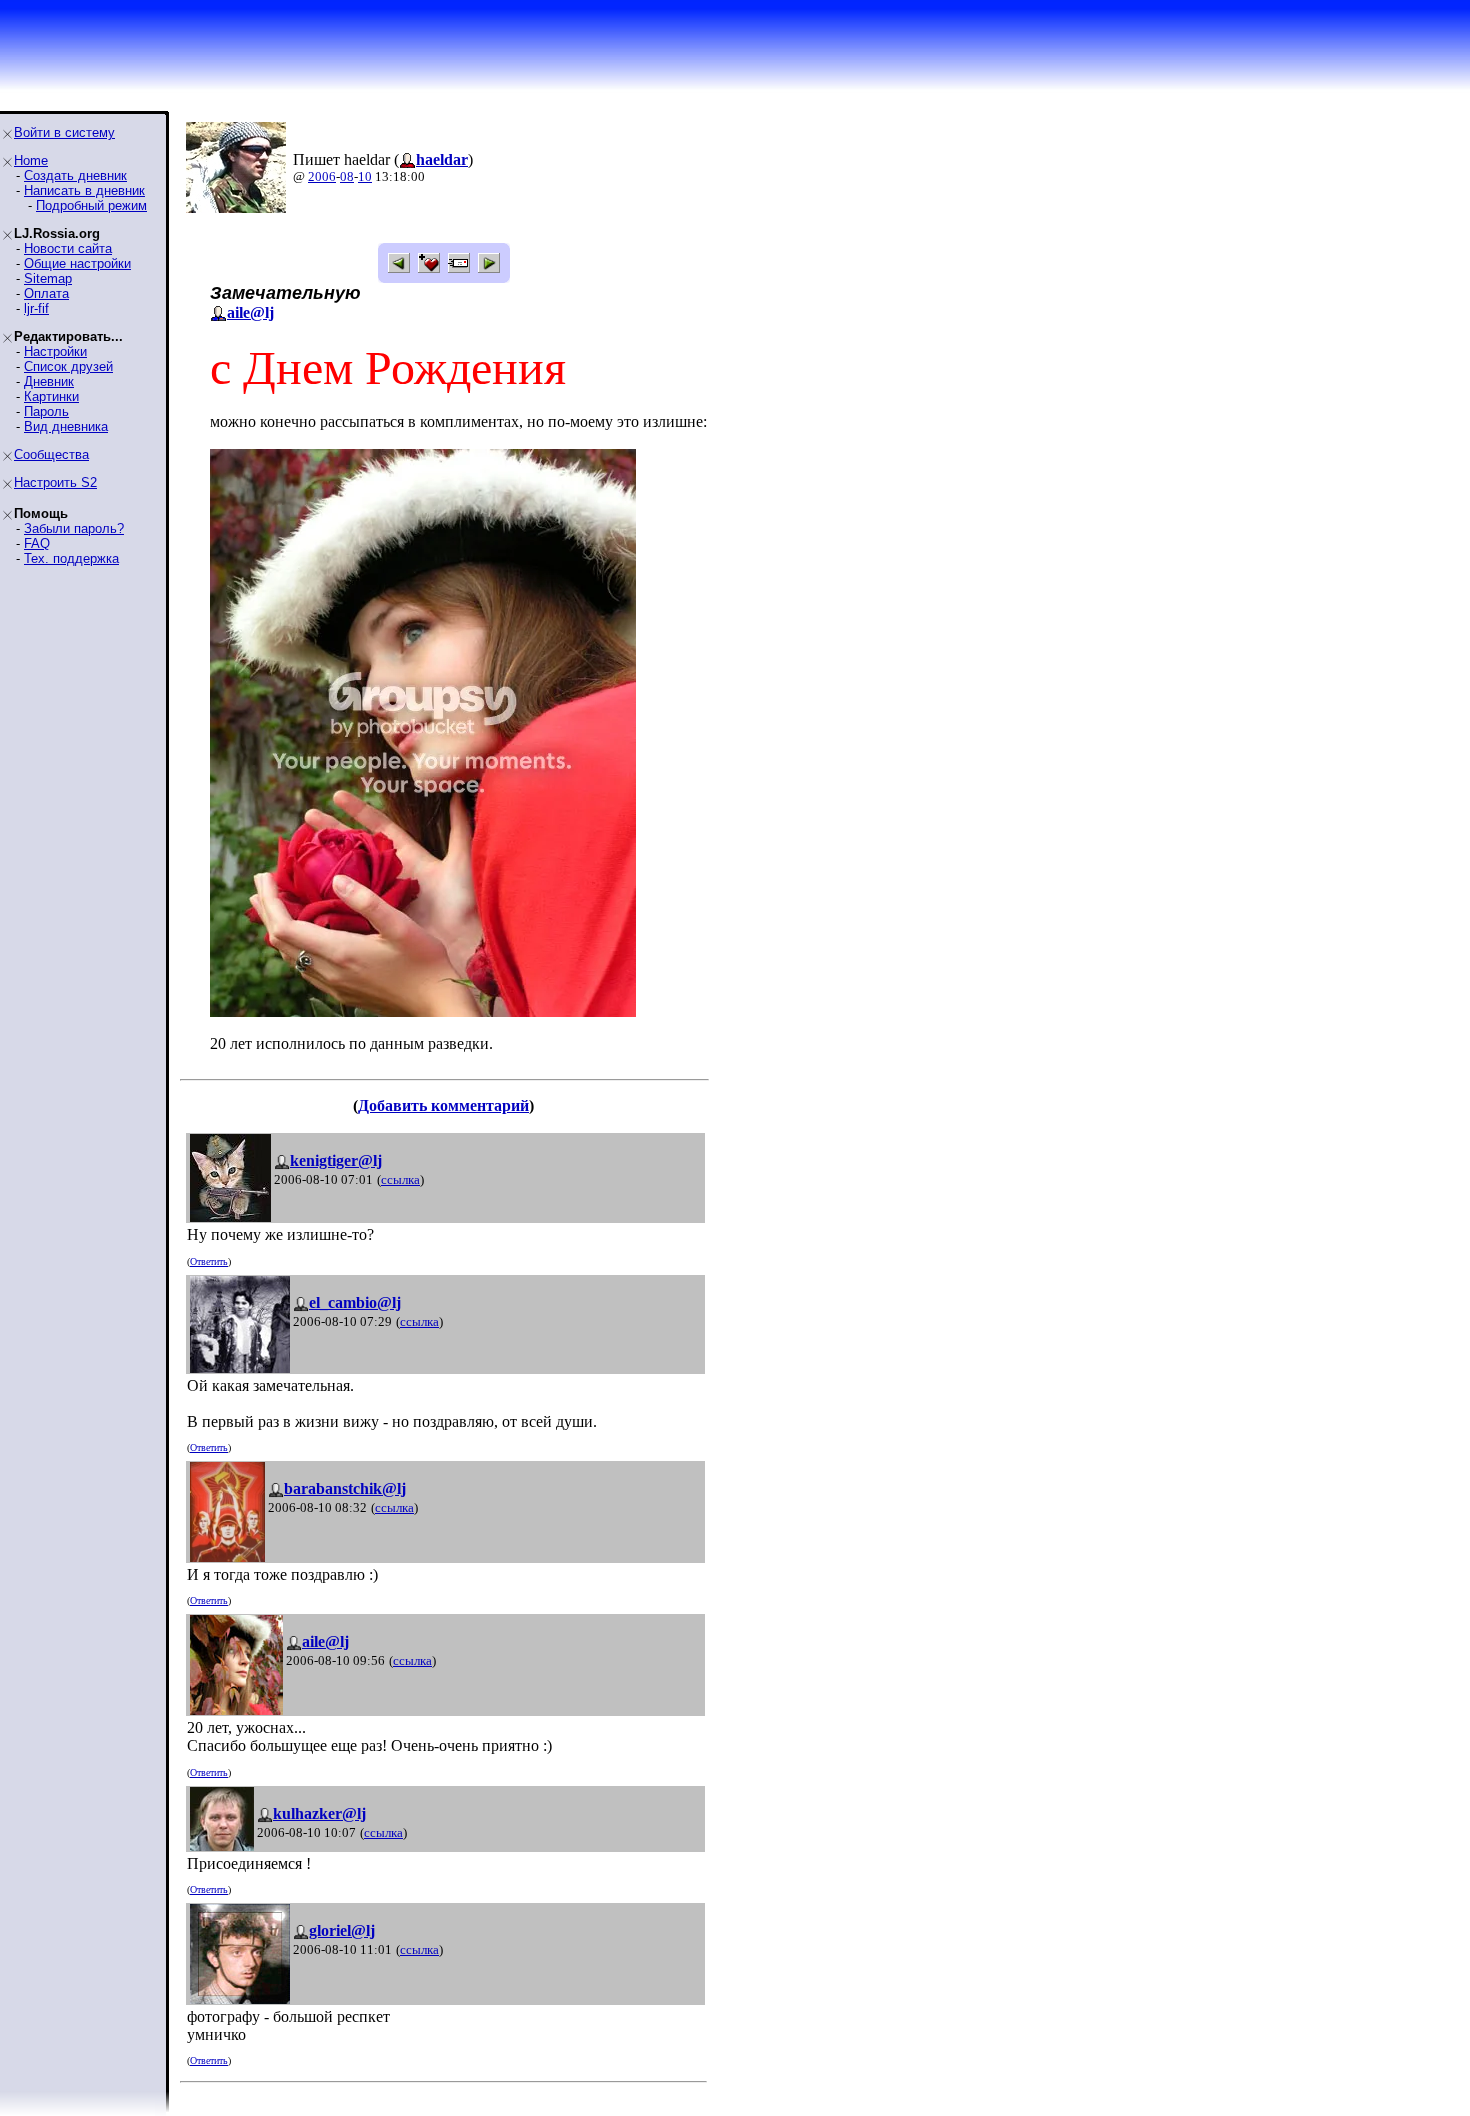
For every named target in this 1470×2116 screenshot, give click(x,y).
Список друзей (68, 366)
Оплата (46, 293)
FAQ (37, 543)
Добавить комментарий (443, 1105)
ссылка (400, 1179)
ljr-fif (36, 308)
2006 (322, 176)
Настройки (55, 351)
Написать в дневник (84, 190)
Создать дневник (75, 175)
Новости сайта (68, 248)
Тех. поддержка (71, 558)
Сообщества (51, 454)
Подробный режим (91, 205)
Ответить (209, 1261)
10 (365, 176)
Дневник (49, 381)
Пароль (46, 411)
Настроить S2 (55, 482)
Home (31, 160)
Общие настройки (77, 263)
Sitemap (48, 278)
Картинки (51, 396)
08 (347, 176)
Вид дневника (66, 426)
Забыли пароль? (74, 528)
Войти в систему (64, 132)
